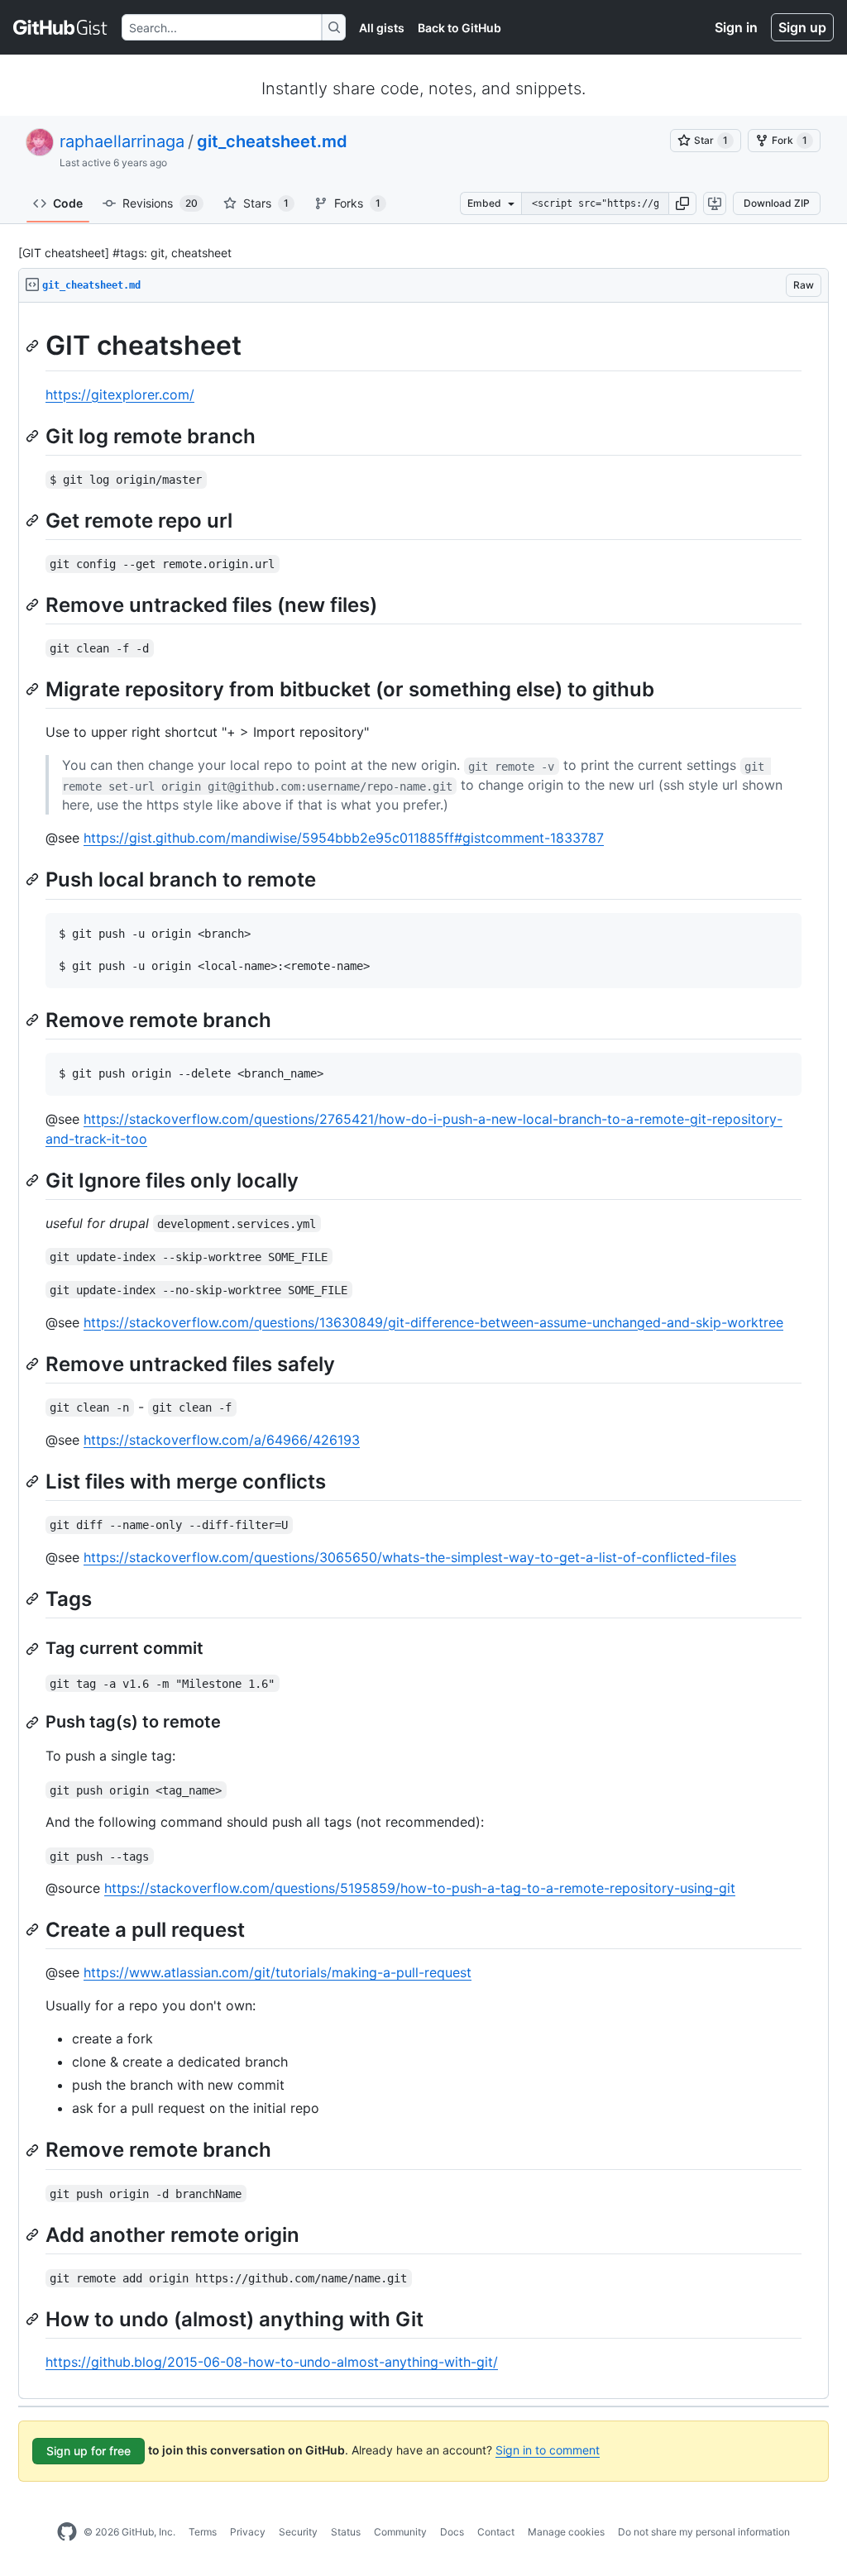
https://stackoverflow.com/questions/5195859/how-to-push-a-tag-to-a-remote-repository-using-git (420, 1888)
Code (68, 203)
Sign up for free (89, 2451)
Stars (266, 203)
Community (400, 2532)
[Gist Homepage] (61, 27)
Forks (357, 203)
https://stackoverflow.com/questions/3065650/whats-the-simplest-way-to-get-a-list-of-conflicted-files (410, 1557)
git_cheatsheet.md (272, 141)
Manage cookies (566, 2532)
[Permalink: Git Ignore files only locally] (34, 1180)
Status (346, 2532)
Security (298, 2532)
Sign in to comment (548, 2450)
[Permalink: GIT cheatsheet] (34, 346)
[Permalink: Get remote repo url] (34, 520)
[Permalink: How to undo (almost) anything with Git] (34, 2319)
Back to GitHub (459, 28)
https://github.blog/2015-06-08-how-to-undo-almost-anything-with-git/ (272, 2362)
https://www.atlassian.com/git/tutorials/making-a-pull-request (278, 1972)
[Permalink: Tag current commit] (34, 1649)
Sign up (802, 27)
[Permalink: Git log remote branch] (34, 436)
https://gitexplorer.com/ (120, 394)
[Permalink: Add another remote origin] (34, 2234)
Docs (452, 2532)
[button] (682, 203)
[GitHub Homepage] (67, 2532)
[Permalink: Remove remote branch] (34, 1020)
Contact (496, 2532)
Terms (203, 2532)
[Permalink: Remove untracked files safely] (34, 1364)
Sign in (736, 27)
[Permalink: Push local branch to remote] (34, 880)
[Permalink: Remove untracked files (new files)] (34, 605)
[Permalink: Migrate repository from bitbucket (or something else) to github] (34, 689)
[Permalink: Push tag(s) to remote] (34, 1723)
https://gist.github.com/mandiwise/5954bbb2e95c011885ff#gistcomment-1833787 (344, 838)
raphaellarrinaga (122, 141)
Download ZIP (777, 203)
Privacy (248, 2532)
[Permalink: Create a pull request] (34, 1930)
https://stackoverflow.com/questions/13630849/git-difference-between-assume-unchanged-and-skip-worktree (433, 1322)
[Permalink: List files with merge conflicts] (34, 1481)
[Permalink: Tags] (34, 1599)
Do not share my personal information (704, 2532)
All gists (382, 28)
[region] (423, 1351)
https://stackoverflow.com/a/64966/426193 (222, 1440)
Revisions (160, 203)
